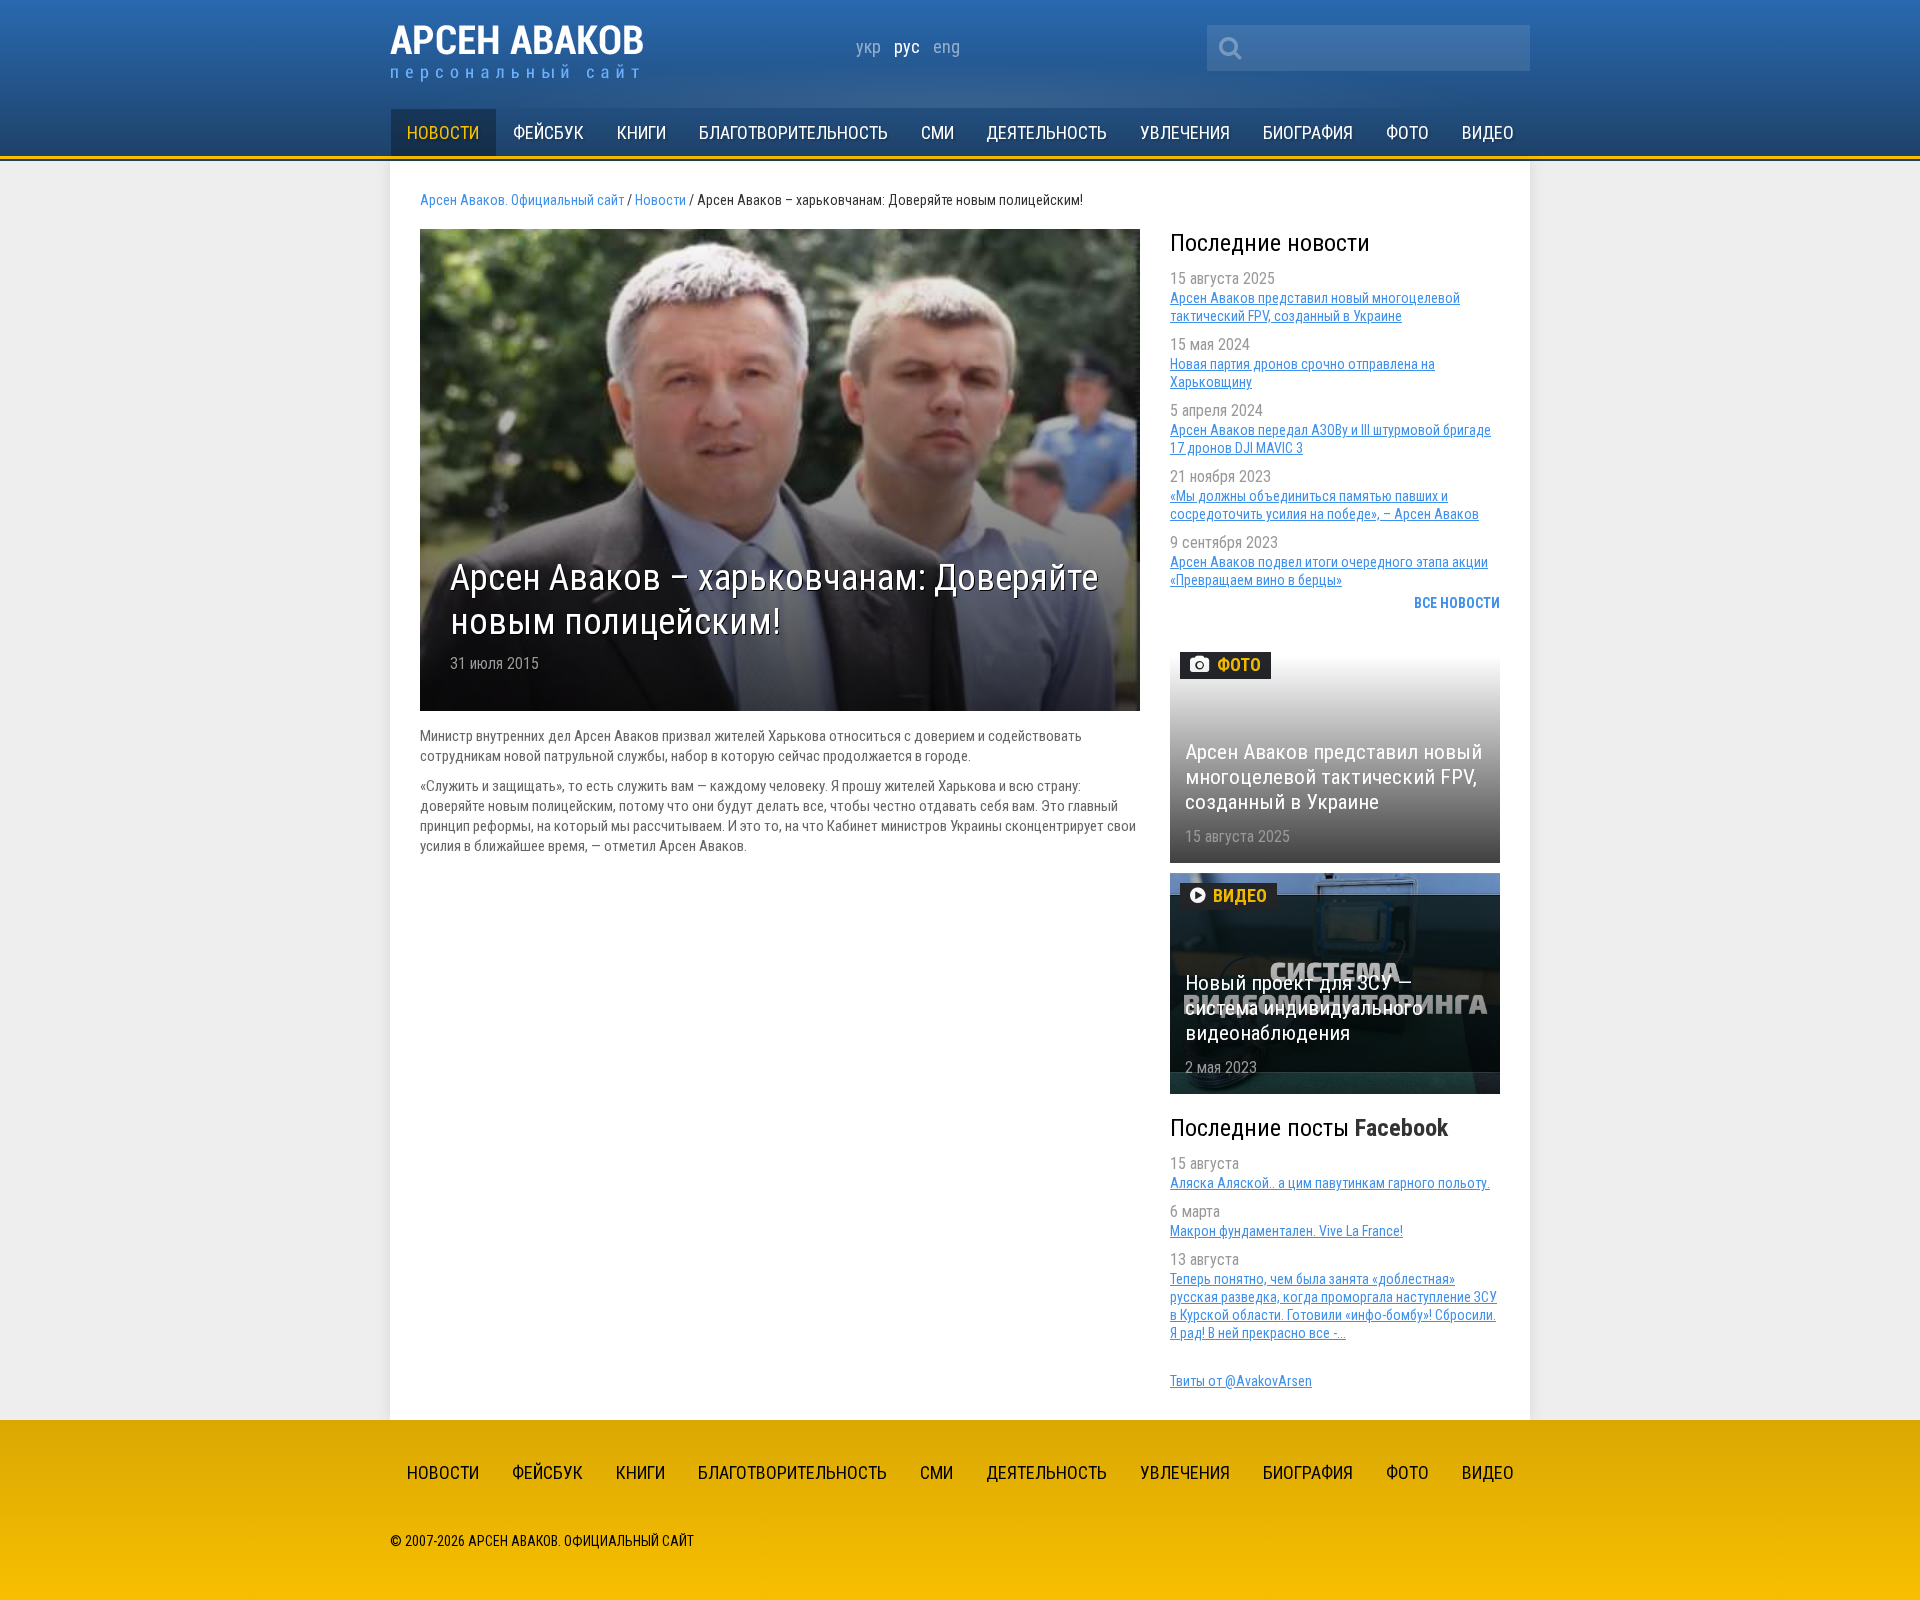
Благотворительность (793, 132)
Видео (1488, 132)
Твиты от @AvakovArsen (1241, 1381)
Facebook (1401, 1128)
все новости (1457, 603)
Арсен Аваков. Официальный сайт (516, 53)
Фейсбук (548, 132)
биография (1308, 132)
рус (907, 46)
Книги (641, 132)
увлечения (1185, 132)
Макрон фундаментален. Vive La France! (1286, 1231)
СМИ (937, 132)
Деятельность (1046, 132)
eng (946, 46)
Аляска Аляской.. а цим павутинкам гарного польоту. (1330, 1183)
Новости (443, 132)
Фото (1407, 132)
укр (868, 46)
